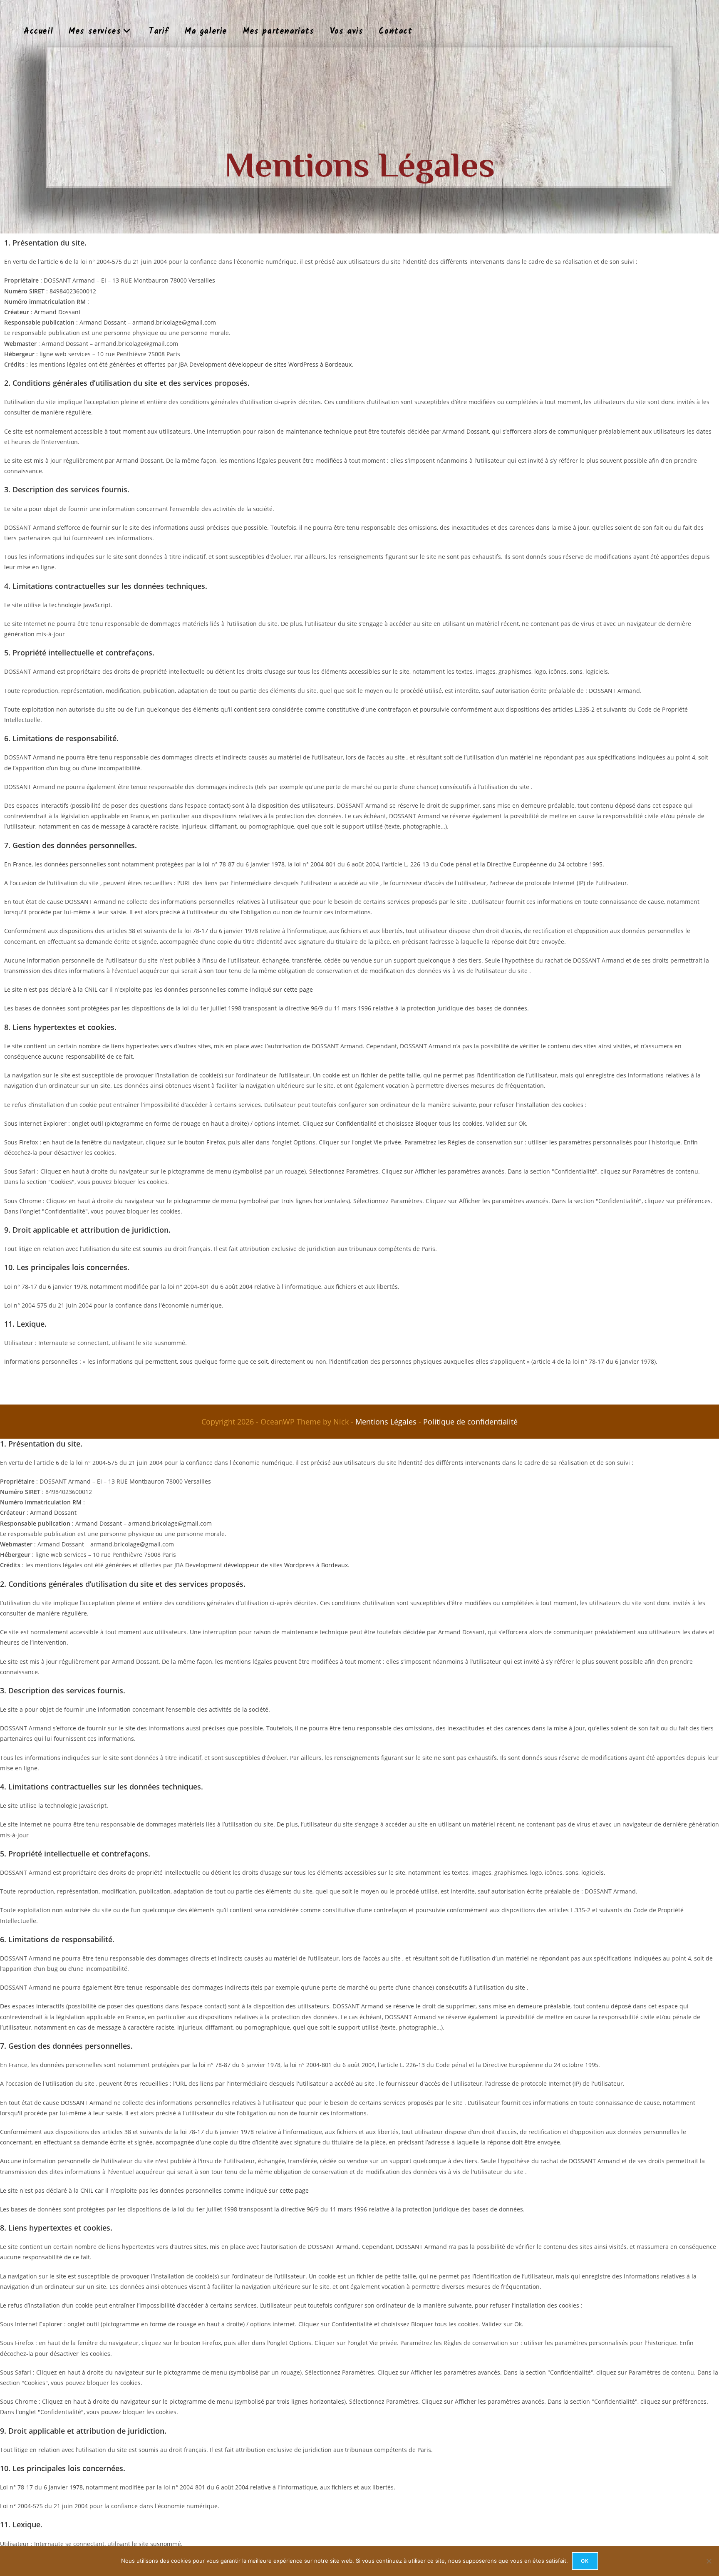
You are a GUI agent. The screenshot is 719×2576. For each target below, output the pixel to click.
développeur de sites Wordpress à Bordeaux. (287, 1565)
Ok (585, 2561)
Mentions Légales (386, 1422)
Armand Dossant (57, 312)
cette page (298, 989)
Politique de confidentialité (470, 1422)
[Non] (709, 2561)
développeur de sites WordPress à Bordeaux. (291, 364)
